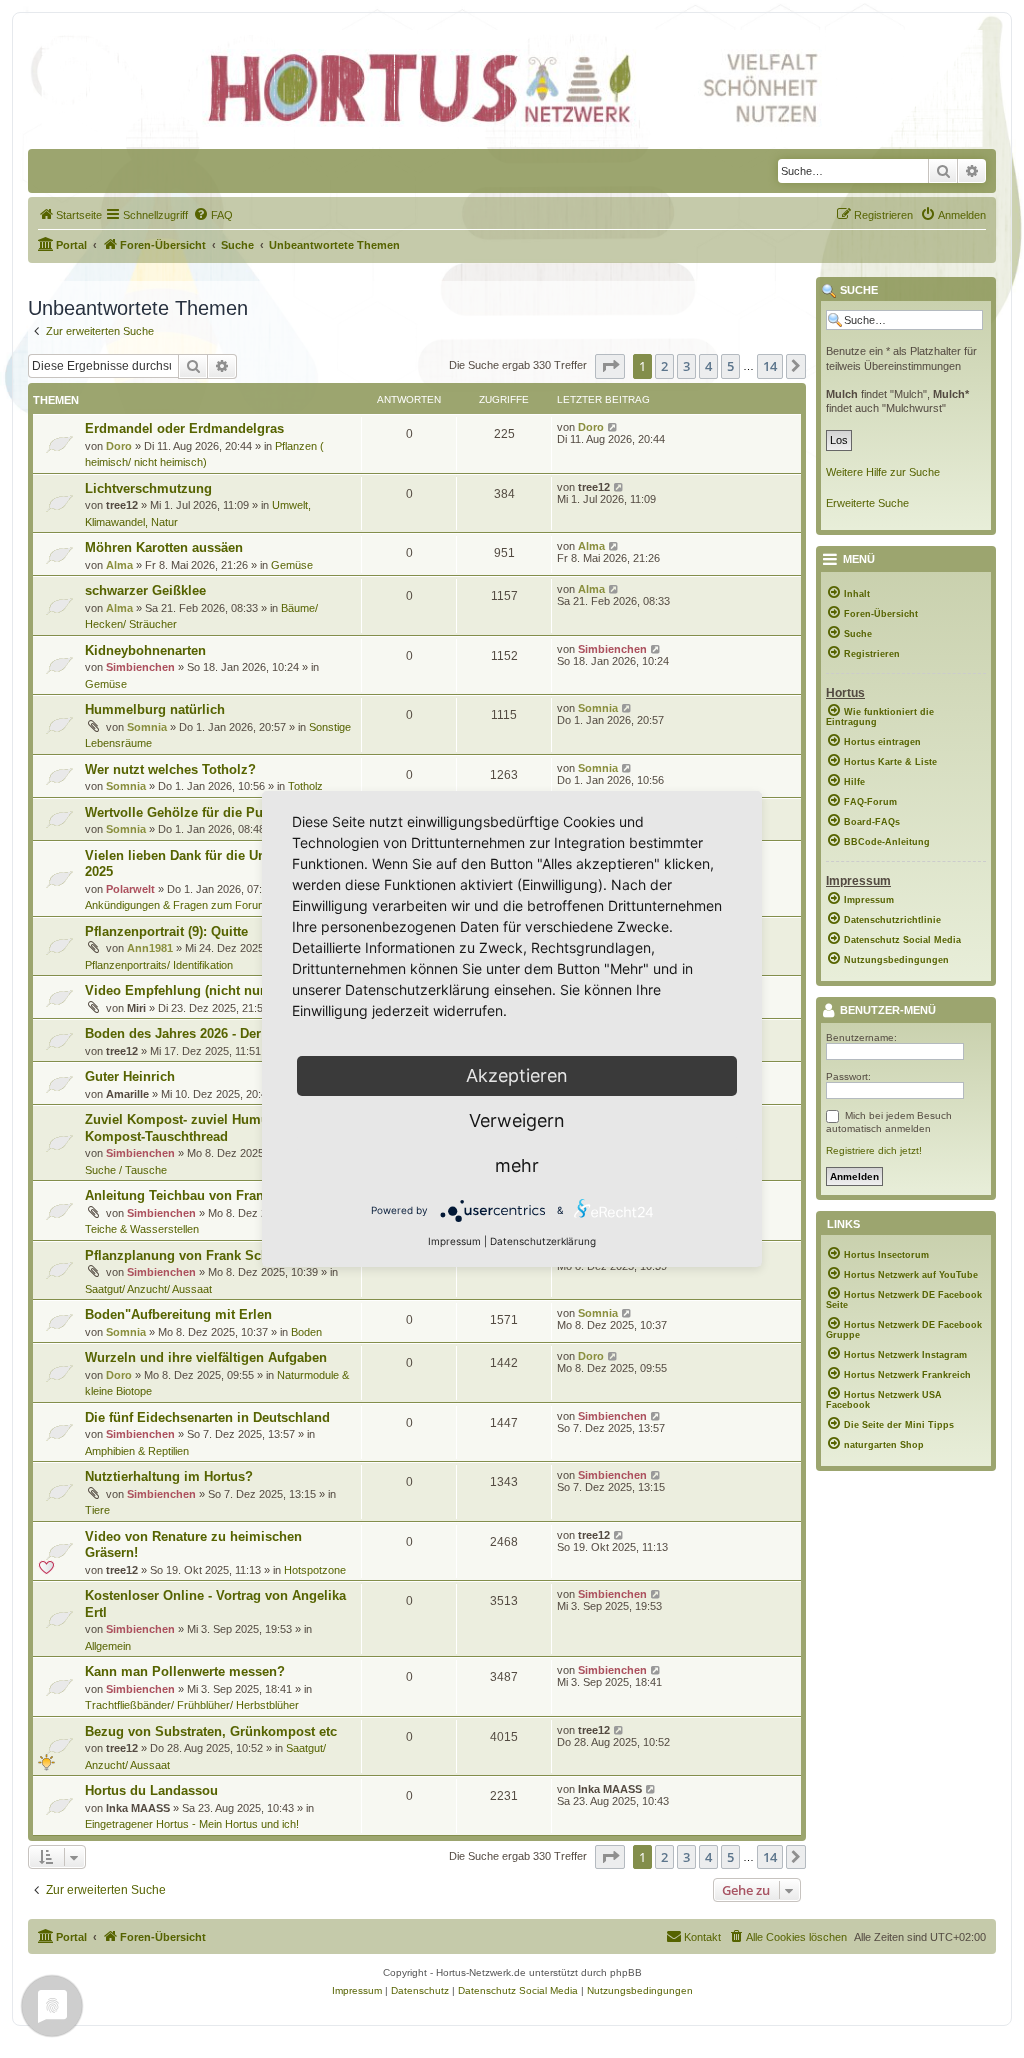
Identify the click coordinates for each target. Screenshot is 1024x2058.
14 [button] (770, 366)
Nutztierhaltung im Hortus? (169, 1476)
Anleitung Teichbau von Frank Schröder (208, 1195)
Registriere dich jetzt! (874, 1150)
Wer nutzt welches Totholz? (170, 769)
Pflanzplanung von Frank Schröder (193, 1255)
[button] (610, 366)
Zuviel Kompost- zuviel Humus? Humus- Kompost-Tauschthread (210, 1128)
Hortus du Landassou (151, 1790)
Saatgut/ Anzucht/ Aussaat (148, 1289)
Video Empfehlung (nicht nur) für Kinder (210, 990)
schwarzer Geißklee (145, 590)
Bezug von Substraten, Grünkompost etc (211, 1731)
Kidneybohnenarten (145, 650)
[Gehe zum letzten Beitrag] (613, 427)
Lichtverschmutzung (148, 488)
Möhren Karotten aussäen (164, 547)
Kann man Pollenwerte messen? (185, 1671)
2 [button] (664, 366)
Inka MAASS (138, 1808)
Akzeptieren (517, 1075)
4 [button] (708, 366)
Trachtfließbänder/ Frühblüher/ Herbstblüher (192, 1705)
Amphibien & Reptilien (137, 1451)
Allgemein (108, 1646)
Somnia (147, 727)
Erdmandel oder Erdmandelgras (184, 428)
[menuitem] (70, 215)
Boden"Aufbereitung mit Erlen (178, 1314)
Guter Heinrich (130, 1076)
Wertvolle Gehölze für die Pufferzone (199, 812)
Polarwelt (130, 889)
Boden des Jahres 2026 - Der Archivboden (214, 1033)
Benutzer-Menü (886, 1011)
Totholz (305, 786)
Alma (119, 565)
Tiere (97, 1510)
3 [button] (686, 366)
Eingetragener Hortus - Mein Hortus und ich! (192, 1824)
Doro (119, 446)
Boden (306, 1332)
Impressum (454, 1241)
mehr (517, 1165)
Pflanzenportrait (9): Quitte (166, 931)
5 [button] (730, 366)
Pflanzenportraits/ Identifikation (159, 965)
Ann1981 (150, 948)
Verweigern (517, 1120)
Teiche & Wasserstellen (142, 1229)
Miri (136, 1008)
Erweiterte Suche (867, 503)
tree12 (122, 505)
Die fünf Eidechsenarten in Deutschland (207, 1417)
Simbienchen (140, 667)
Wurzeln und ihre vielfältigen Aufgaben (206, 1357)
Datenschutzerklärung (543, 1241)
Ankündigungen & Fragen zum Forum (176, 905)
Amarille (127, 1094)
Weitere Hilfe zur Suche (883, 472)
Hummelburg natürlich (155, 709)
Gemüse (292, 565)
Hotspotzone (315, 1570)
